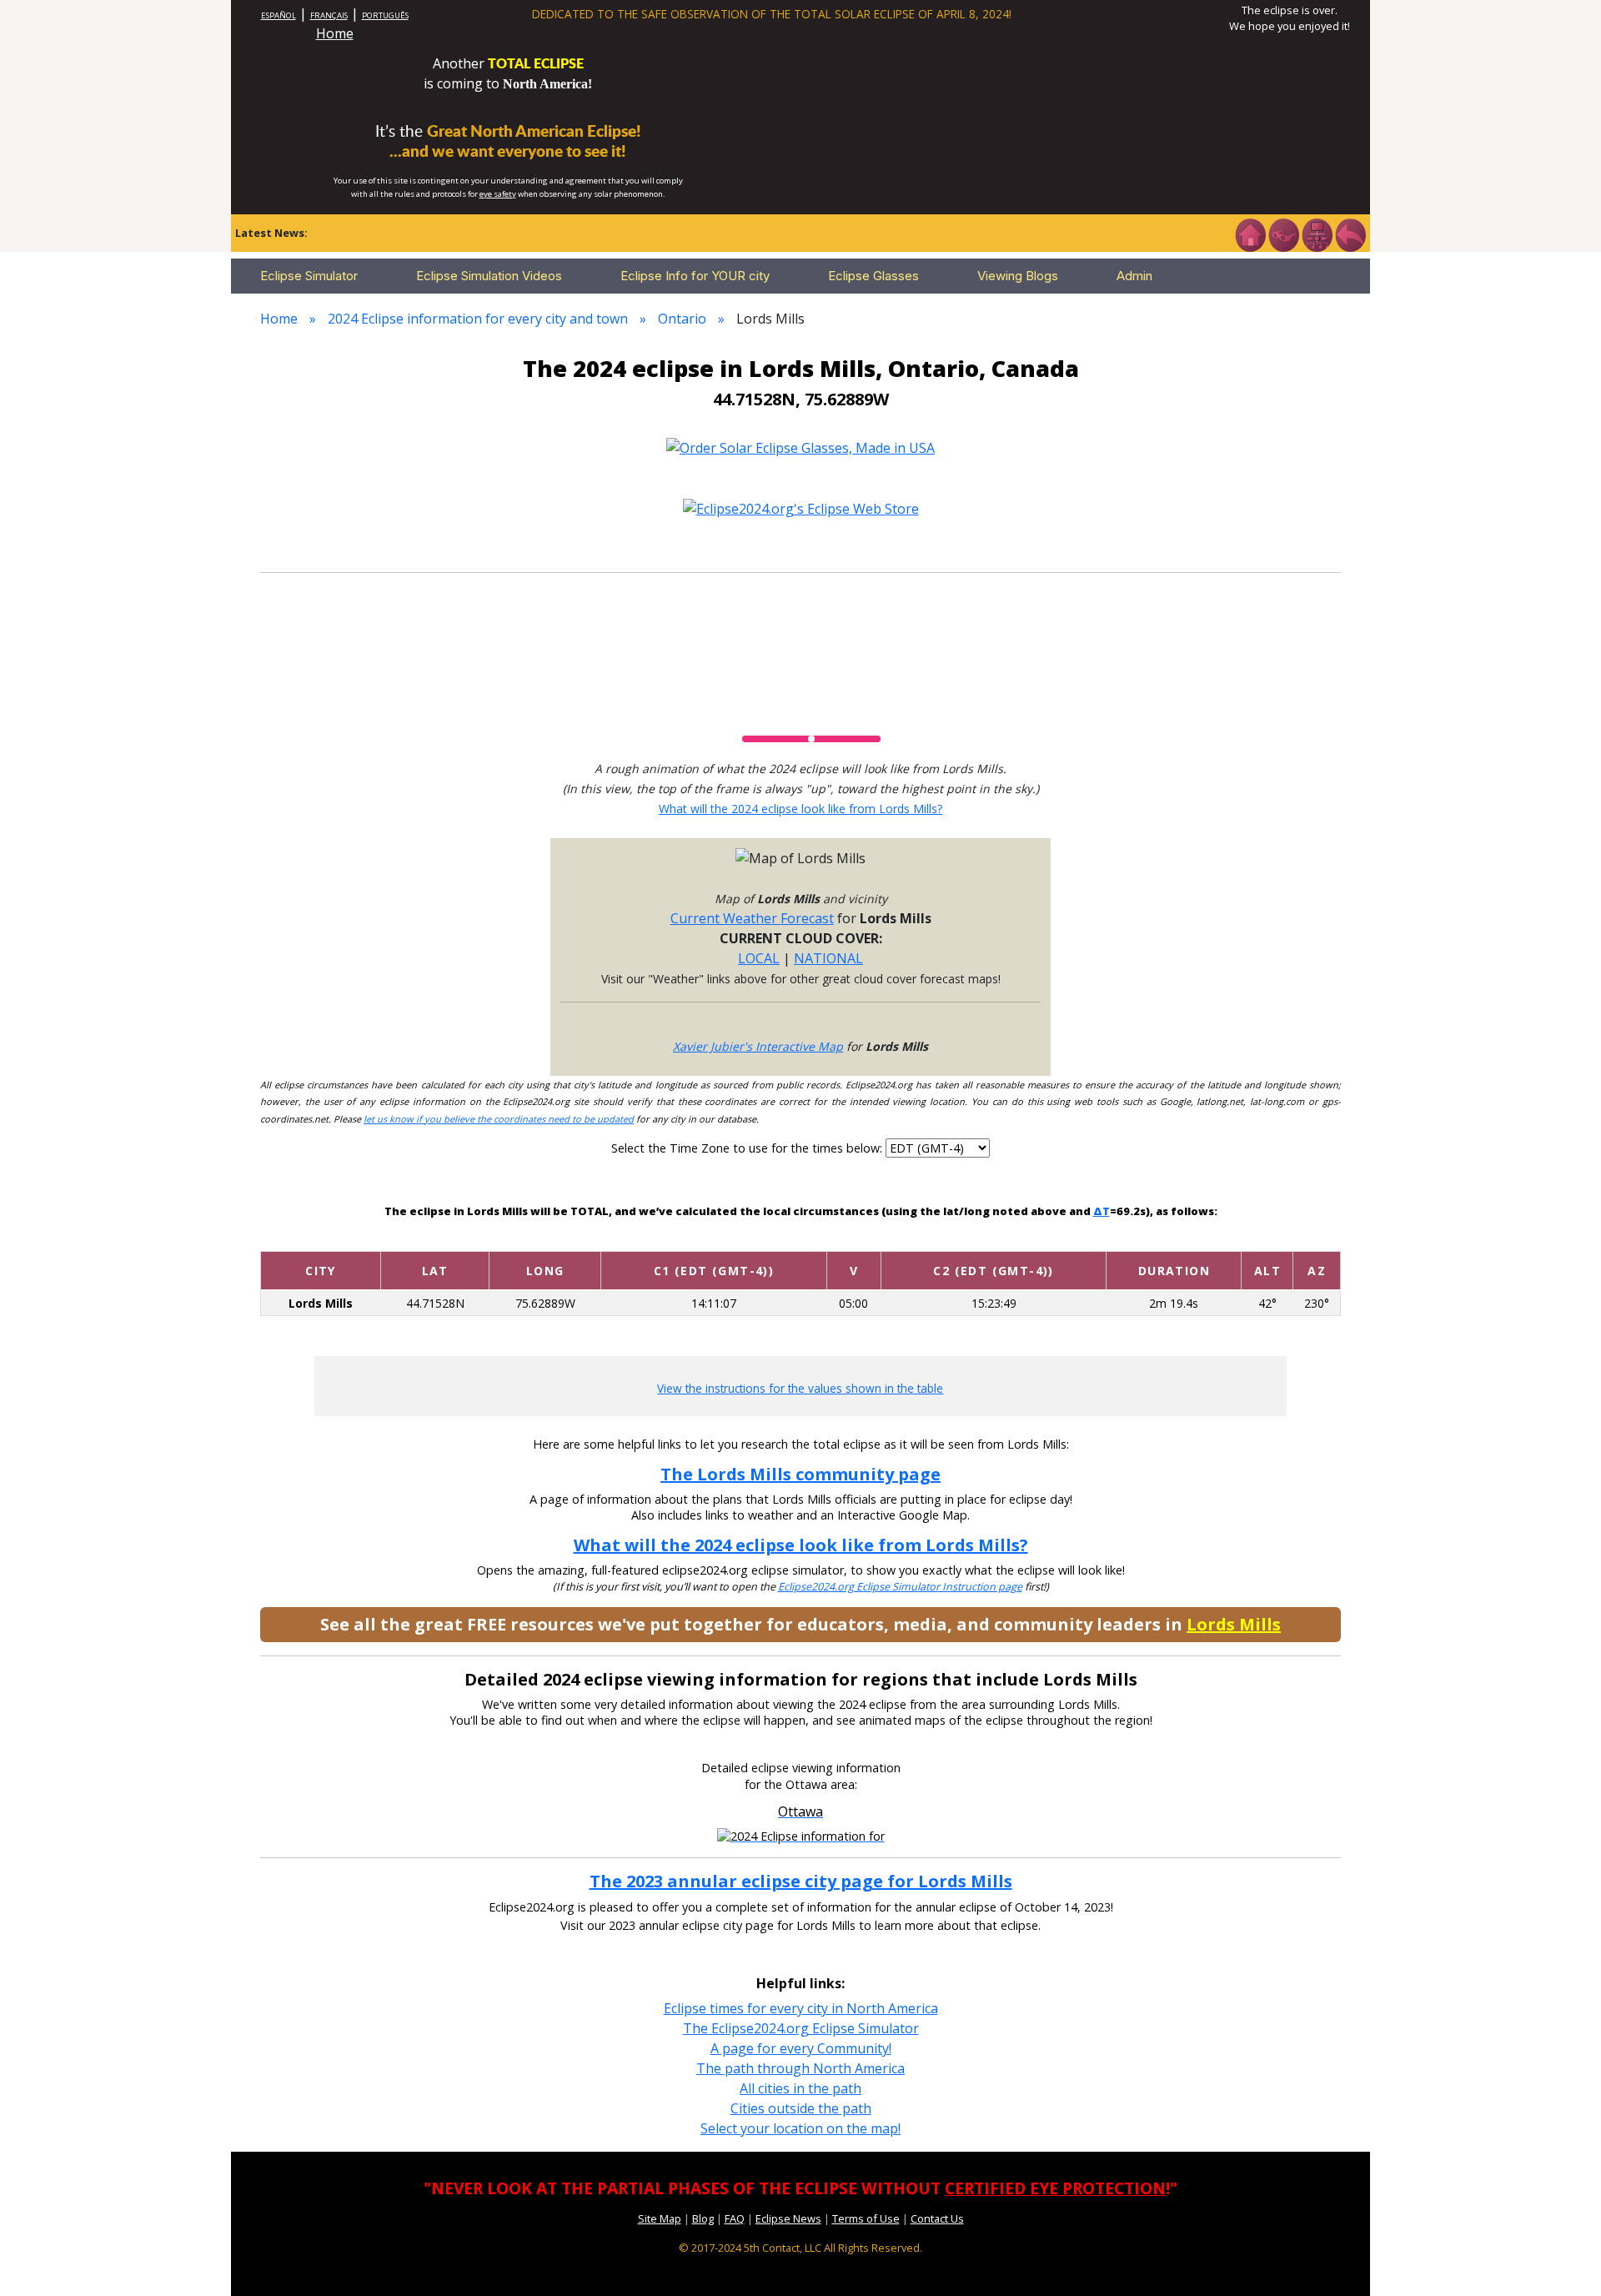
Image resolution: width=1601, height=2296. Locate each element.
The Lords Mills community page (800, 1474)
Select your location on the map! (800, 2128)
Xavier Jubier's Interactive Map (758, 1046)
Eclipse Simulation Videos (489, 276)
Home (335, 33)
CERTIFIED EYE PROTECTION (1055, 2188)
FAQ (735, 2218)
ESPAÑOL (279, 15)
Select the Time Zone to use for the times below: (748, 1148)
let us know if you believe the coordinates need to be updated (499, 1119)
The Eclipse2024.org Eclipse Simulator (801, 2028)
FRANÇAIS (329, 15)
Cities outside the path (801, 2108)
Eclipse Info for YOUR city (695, 276)
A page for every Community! (801, 2048)
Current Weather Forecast (752, 918)
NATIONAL (828, 958)
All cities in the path (800, 2088)
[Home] (1250, 234)
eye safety (498, 194)
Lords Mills (1234, 1624)
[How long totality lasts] (1174, 1238)
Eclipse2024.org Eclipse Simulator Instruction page (900, 1587)
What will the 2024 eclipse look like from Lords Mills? (800, 809)
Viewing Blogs (1018, 276)
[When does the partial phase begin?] (714, 1238)
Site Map (660, 2218)
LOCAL (759, 958)
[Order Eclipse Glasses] (1283, 234)
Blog (703, 2218)
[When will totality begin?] (994, 1238)
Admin (1134, 276)
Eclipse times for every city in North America (801, 2008)
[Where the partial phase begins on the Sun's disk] (854, 1238)
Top (1564, 2258)
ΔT (1102, 1211)
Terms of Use (866, 2218)
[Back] (1350, 234)
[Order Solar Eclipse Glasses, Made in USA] (800, 446)
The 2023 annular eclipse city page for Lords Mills (801, 1881)
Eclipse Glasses (873, 276)
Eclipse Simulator (309, 276)
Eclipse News (788, 2218)
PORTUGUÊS (385, 15)
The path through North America (800, 2068)
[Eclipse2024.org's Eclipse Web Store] (801, 508)
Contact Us (937, 2218)
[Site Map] (1317, 234)
